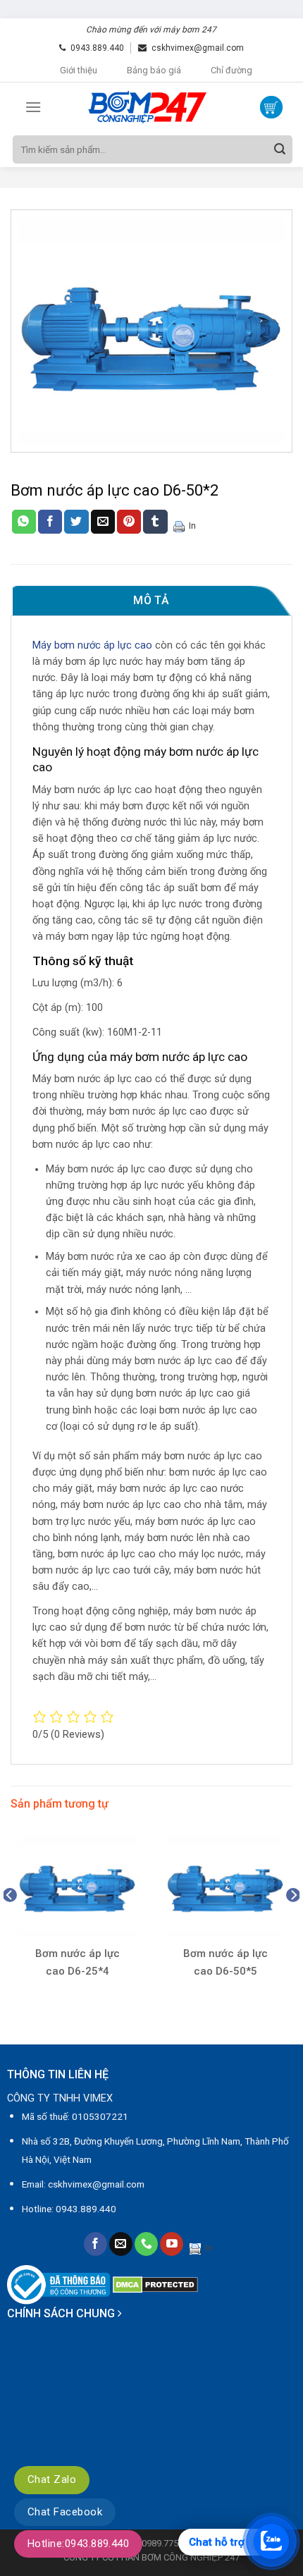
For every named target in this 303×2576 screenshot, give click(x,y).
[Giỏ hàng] (271, 107)
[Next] (293, 1924)
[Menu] (33, 107)
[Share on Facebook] (50, 522)
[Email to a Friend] (103, 522)
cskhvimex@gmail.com (198, 48)
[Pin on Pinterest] (129, 522)
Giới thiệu (79, 70)
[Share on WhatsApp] (24, 522)
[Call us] (146, 2244)
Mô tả (151, 600)
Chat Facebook (65, 2512)
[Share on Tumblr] (155, 522)
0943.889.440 (97, 48)
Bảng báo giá (154, 70)
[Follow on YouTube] (172, 2244)
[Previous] (10, 1924)
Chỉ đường (231, 70)
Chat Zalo (52, 2479)
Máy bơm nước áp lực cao (92, 645)
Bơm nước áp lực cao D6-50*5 (225, 1962)
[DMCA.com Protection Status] (155, 2284)
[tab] (151, 601)
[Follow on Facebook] (95, 2244)
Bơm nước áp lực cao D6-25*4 (78, 1962)
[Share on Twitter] (76, 522)
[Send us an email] (121, 2244)
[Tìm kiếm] (280, 149)
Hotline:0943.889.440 (78, 2544)
